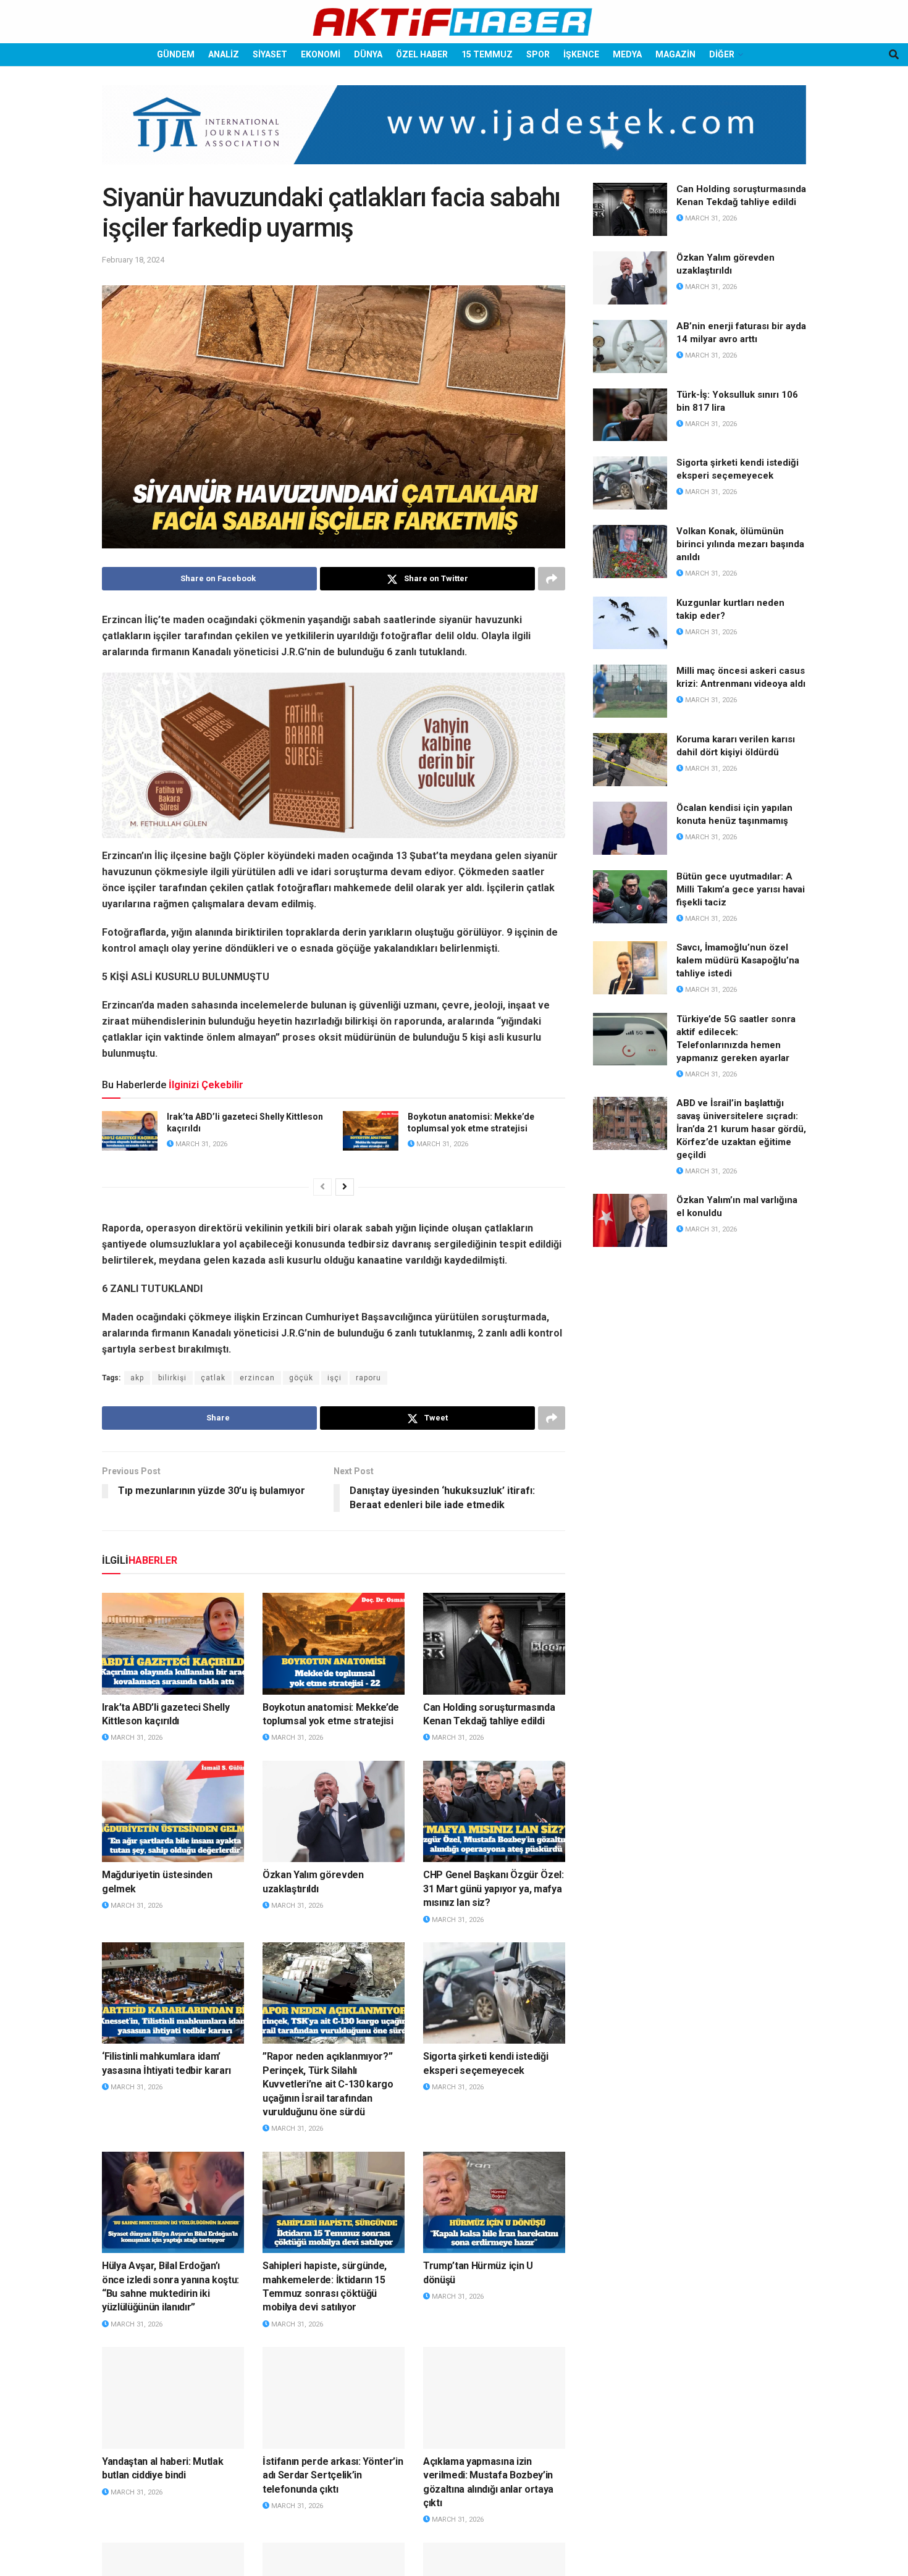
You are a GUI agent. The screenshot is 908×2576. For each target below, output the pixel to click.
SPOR (538, 54)
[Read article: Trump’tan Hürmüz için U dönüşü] (494, 2202)
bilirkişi (172, 1378)
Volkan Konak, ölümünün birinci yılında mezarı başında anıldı (740, 544)
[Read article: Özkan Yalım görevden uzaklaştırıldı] (334, 1811)
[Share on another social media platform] (552, 579)
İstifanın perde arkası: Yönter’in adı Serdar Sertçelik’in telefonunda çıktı (333, 2475)
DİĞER (722, 54)
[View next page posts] (345, 1187)
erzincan (257, 1378)
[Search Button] (894, 55)
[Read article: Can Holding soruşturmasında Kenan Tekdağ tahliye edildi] (494, 1643)
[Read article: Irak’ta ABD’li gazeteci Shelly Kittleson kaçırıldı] (130, 1131)
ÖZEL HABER (422, 54)
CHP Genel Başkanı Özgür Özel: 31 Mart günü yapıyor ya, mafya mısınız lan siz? (494, 1889)
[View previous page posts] (322, 1187)
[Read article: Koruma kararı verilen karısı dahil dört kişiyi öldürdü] (630, 760)
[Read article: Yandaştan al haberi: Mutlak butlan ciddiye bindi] (173, 2398)
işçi (334, 1378)
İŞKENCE (581, 54)
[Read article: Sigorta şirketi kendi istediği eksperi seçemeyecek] (494, 1993)
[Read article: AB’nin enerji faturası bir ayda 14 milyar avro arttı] (630, 346)
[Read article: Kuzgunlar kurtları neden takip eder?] (630, 623)
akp (137, 1378)
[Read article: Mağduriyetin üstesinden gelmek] (173, 1811)
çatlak (213, 1378)
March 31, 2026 (200, 1144)
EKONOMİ (321, 54)
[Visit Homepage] (454, 22)
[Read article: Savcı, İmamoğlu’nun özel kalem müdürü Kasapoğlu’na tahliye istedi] (630, 968)
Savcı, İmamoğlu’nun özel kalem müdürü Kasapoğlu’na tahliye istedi (738, 960)
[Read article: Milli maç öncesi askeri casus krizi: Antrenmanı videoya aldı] (630, 691)
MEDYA (627, 54)
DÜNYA (368, 54)
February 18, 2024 (133, 260)
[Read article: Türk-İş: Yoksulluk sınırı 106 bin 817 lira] (630, 415)
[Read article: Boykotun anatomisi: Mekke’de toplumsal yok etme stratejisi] (371, 1131)
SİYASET (270, 54)
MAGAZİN (675, 54)
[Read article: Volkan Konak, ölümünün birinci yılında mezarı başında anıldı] (630, 552)
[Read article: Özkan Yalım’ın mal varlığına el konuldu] (630, 1220)
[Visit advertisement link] (454, 134)
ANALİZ (224, 54)
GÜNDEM (176, 54)
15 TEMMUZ (487, 54)
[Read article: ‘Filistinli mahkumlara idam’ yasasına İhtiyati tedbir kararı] (173, 1993)
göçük (301, 1378)
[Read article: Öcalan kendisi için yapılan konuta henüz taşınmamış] (630, 828)
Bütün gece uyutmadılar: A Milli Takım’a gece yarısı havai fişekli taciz (741, 889)
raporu (368, 1378)
